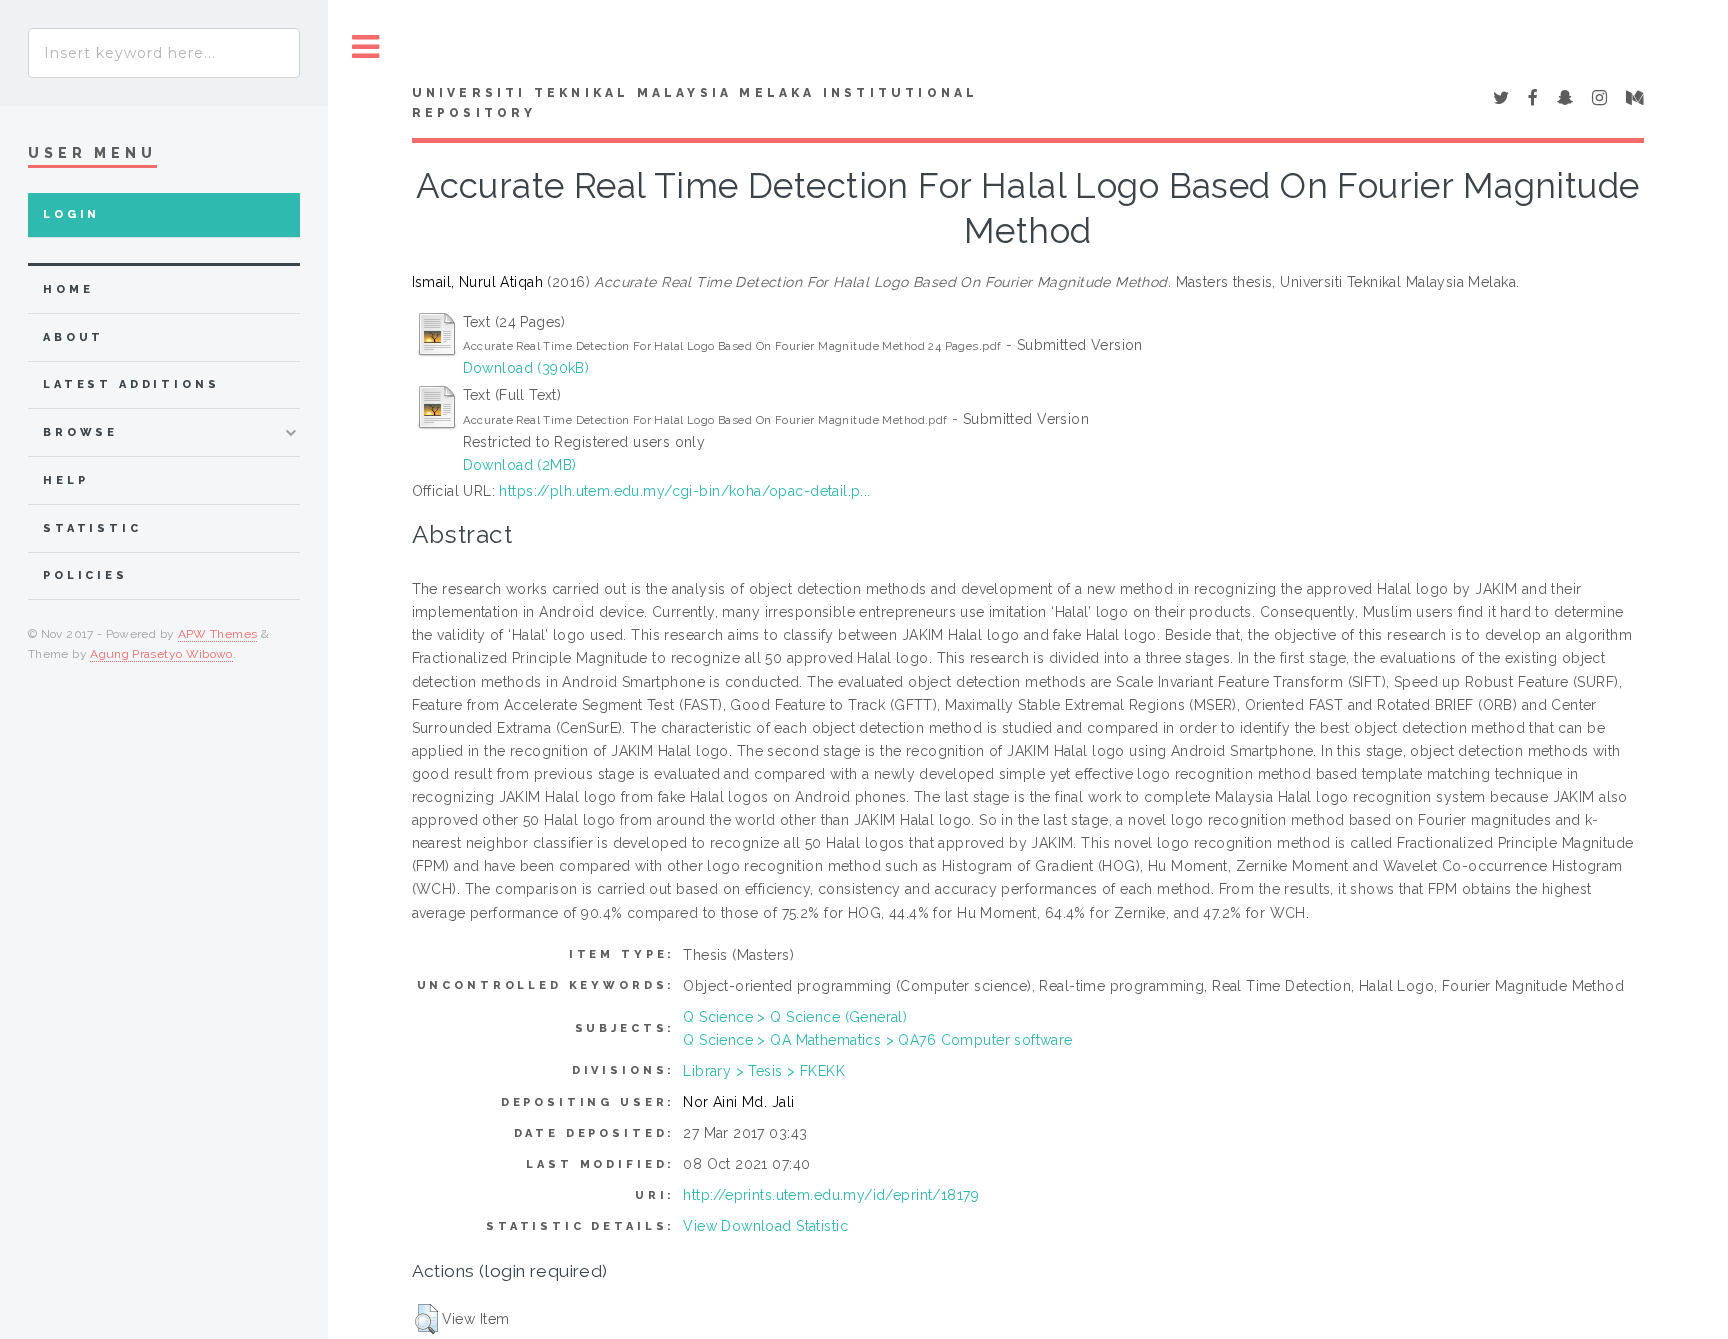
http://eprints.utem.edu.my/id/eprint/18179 (831, 1195)
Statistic (92, 528)
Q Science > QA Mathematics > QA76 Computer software (877, 1040)
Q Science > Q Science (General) (795, 1017)
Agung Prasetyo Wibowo (161, 654)
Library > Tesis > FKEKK (764, 1071)
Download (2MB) (520, 465)
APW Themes (218, 634)
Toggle (366, 47)
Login (71, 214)
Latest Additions (131, 384)
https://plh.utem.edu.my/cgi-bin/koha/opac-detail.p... (684, 491)
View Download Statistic (765, 1226)
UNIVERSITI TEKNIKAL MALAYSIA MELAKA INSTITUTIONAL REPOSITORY (695, 103)
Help (65, 480)
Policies (85, 575)
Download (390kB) (526, 368)
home (68, 289)
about (73, 337)
